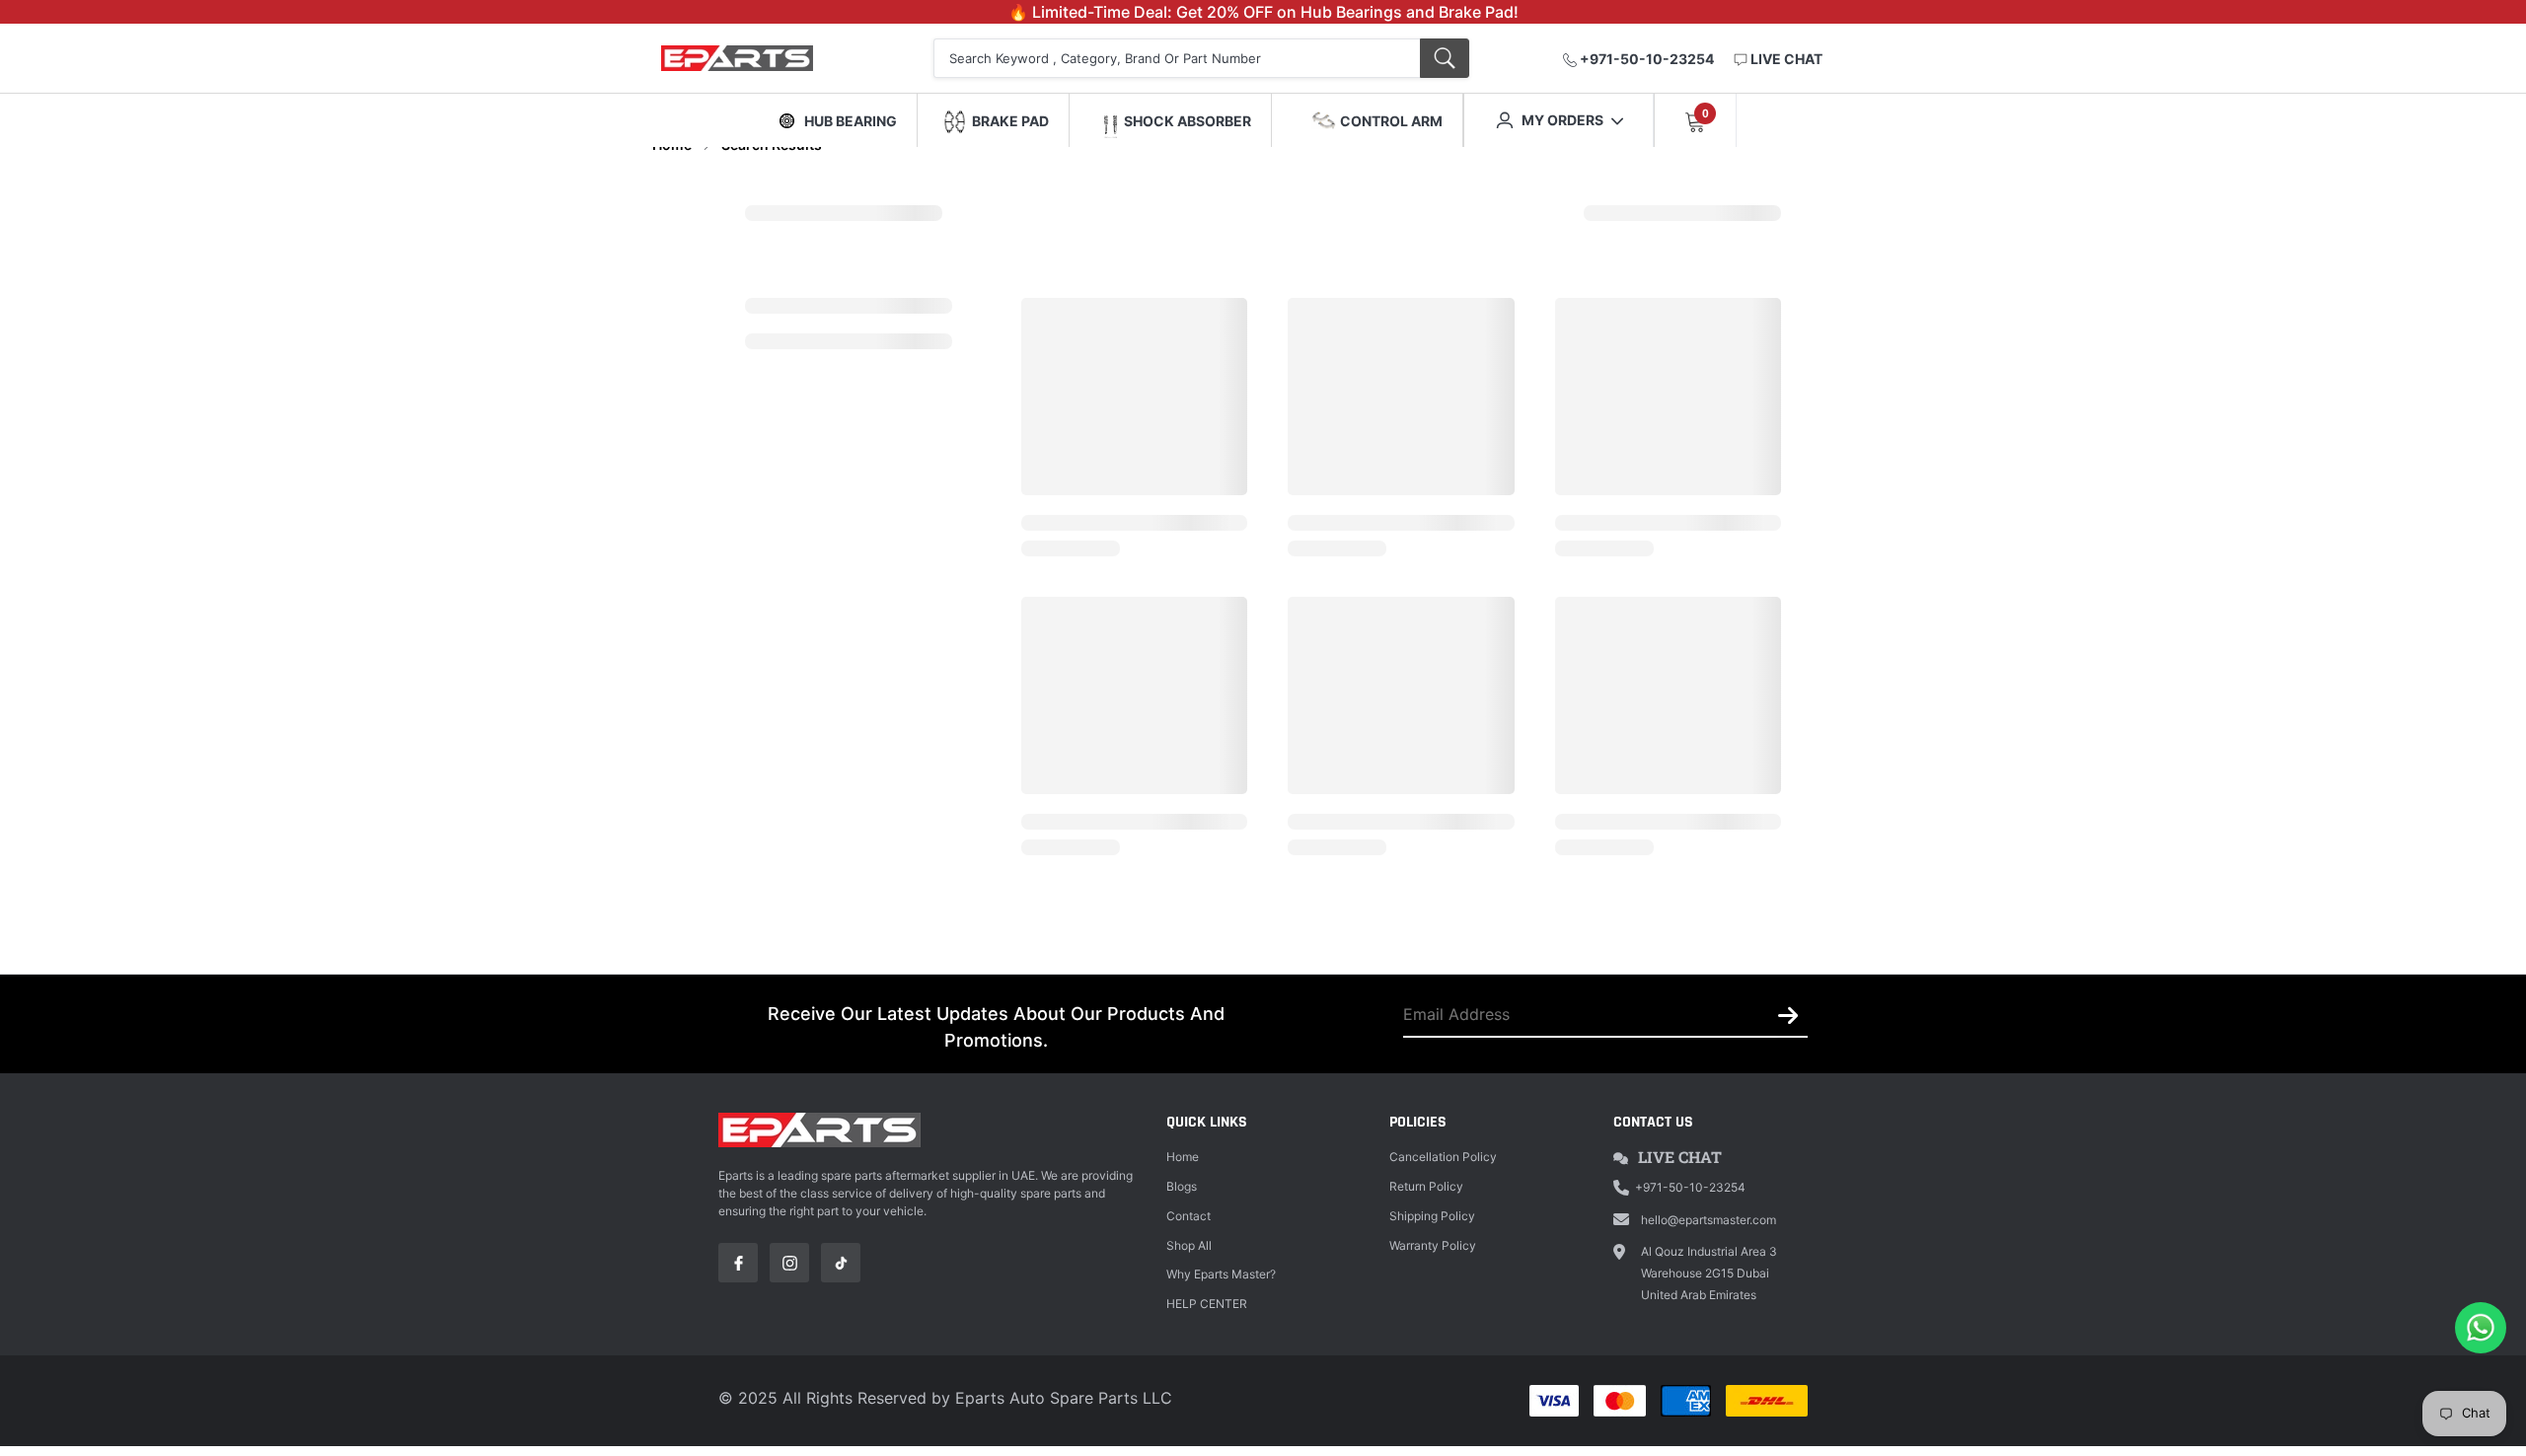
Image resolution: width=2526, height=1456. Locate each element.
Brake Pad (1010, 121)
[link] (738, 1263)
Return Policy (1426, 1186)
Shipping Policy (1432, 1216)
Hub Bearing (851, 121)
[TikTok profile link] (841, 1263)
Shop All (1189, 1245)
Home (1183, 1157)
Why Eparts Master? (1221, 1274)
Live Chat (1680, 1157)
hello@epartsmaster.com (1709, 1220)
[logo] (762, 59)
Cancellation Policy (1443, 1157)
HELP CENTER (1207, 1304)
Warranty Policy (1433, 1245)
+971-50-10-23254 (1645, 59)
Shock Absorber (1188, 121)
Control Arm (1391, 121)
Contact (1189, 1216)
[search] (1445, 58)
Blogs (1182, 1186)
